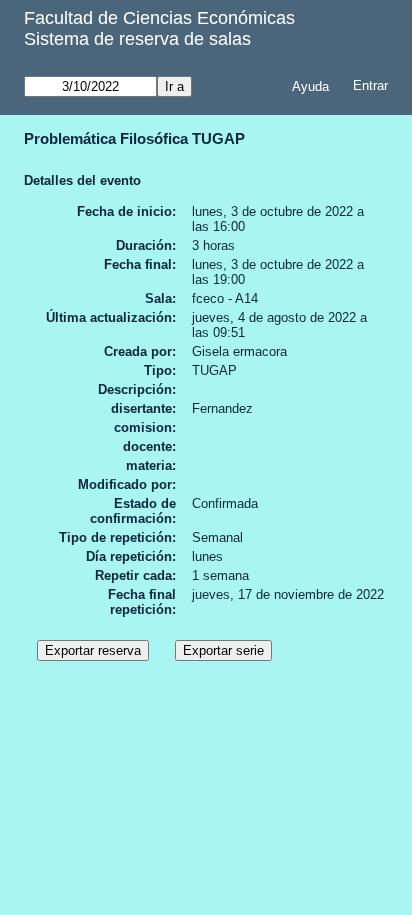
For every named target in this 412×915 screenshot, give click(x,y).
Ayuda (310, 86)
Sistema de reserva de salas (137, 39)
